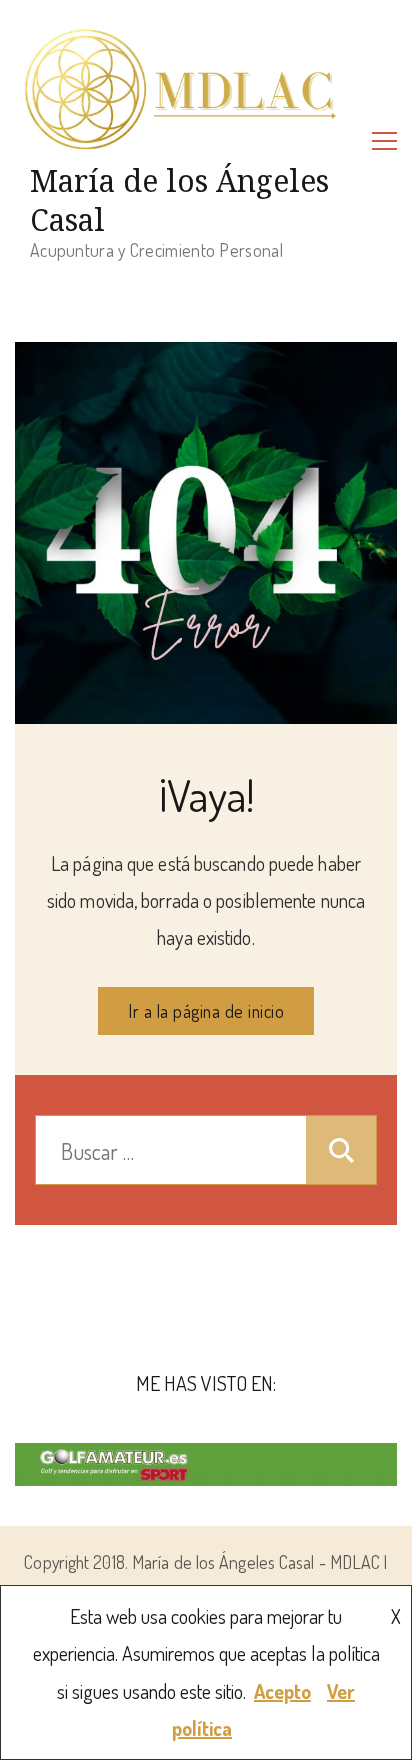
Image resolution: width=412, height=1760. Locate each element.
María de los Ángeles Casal (179, 200)
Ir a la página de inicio (206, 1011)
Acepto (282, 1691)
